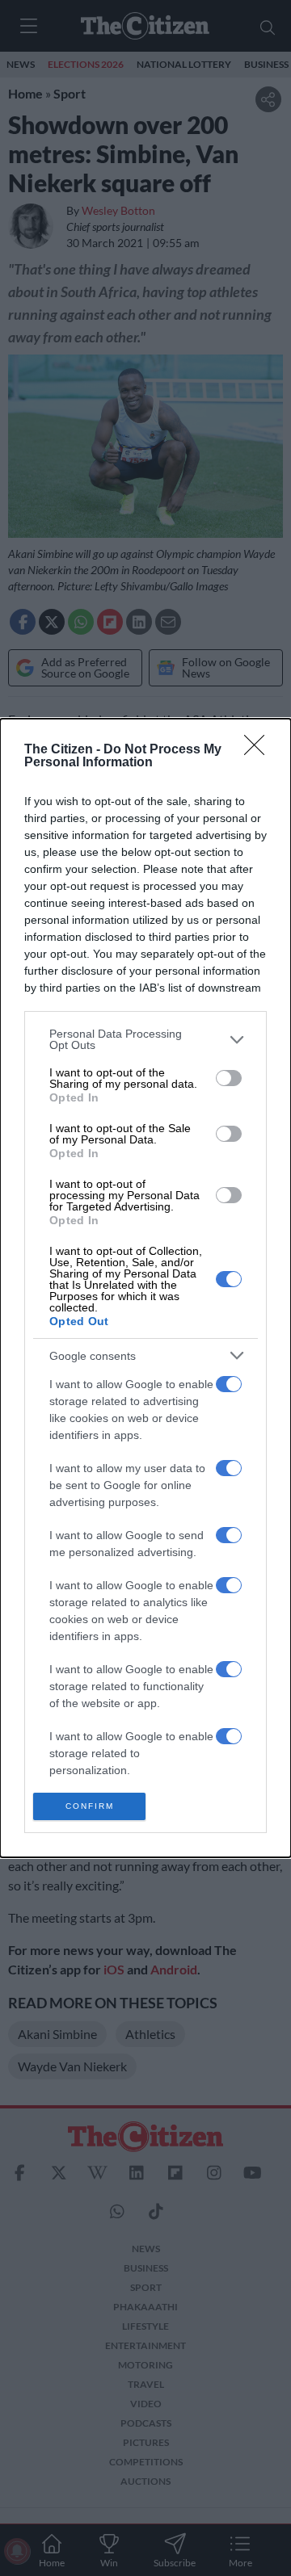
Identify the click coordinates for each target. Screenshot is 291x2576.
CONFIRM (90, 1806)
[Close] (259, 750)
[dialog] (145, 1288)
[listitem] (145, 1039)
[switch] (229, 1078)
